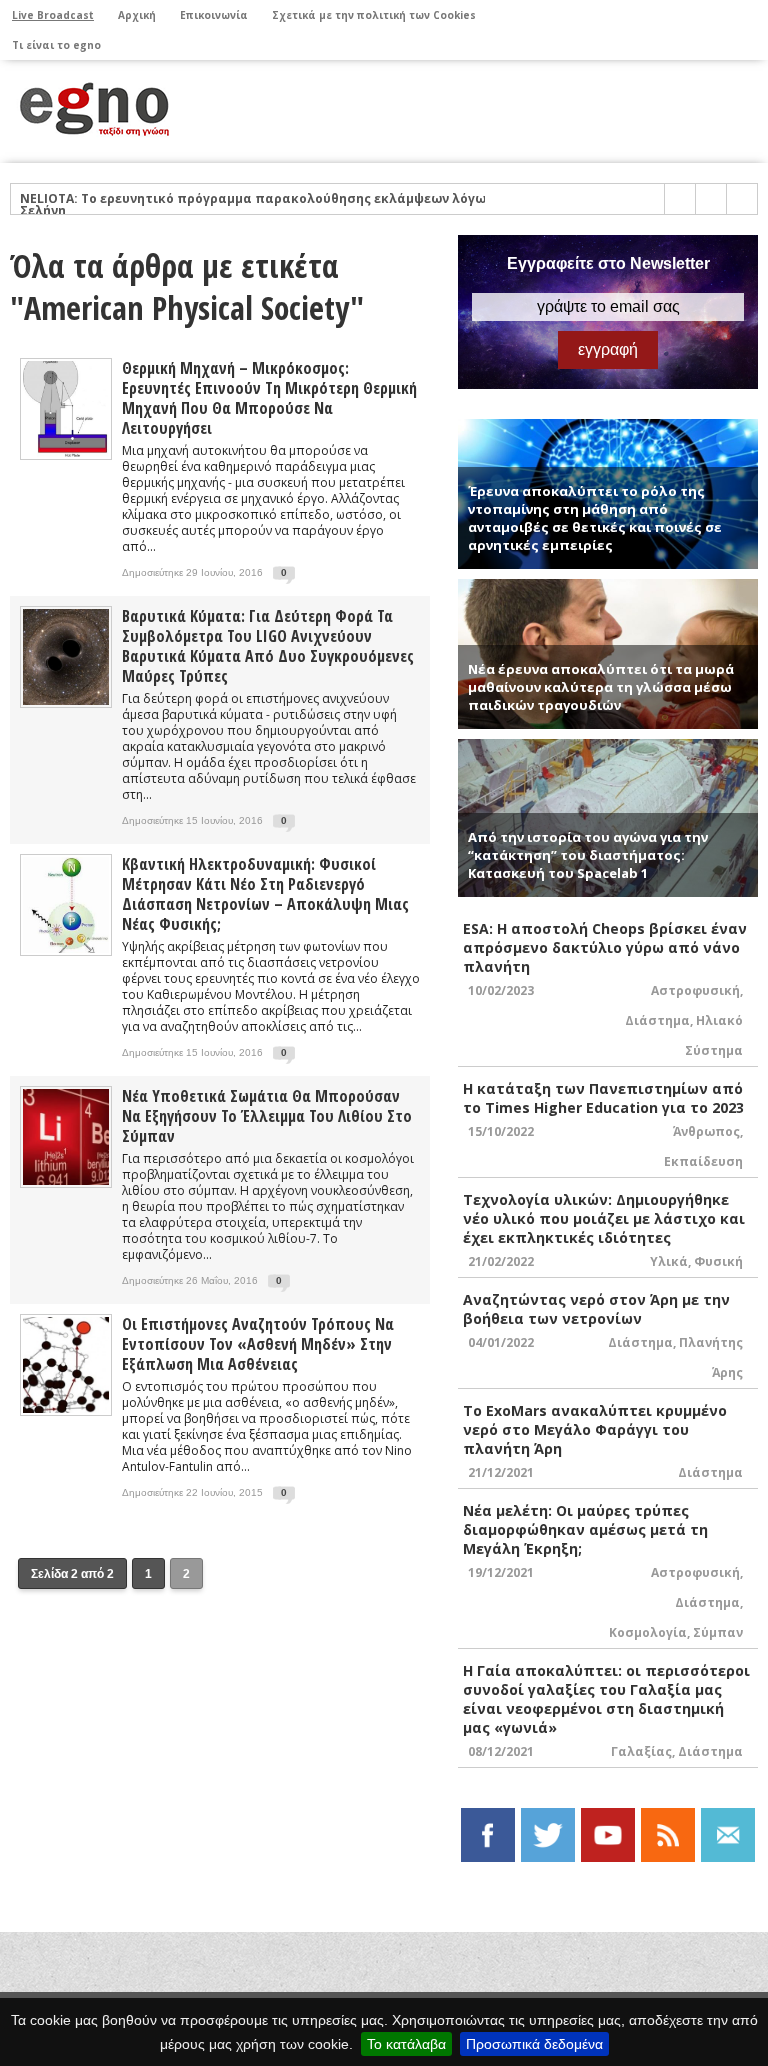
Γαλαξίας (641, 1751)
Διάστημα (657, 1020)
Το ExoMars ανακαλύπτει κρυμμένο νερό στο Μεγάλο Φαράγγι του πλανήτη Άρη (595, 1429)
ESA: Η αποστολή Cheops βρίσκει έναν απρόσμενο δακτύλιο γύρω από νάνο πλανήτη (605, 947)
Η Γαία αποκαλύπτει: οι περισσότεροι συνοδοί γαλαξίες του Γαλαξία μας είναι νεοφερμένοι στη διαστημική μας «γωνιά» (606, 1699)
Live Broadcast (53, 15)
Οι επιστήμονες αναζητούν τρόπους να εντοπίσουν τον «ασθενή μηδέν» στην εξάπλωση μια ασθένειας (258, 1344)
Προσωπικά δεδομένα (534, 2044)
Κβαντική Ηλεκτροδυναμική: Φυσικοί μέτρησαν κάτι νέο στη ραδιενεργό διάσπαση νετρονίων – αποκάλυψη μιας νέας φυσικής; (265, 894)
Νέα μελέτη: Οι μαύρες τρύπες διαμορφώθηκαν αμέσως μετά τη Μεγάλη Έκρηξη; (585, 1529)
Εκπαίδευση (703, 1161)
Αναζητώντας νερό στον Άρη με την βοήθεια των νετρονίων (596, 1309)
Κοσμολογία (648, 1632)
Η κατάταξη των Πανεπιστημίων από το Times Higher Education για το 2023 (603, 1098)
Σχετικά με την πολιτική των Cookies (374, 15)
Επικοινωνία (214, 15)
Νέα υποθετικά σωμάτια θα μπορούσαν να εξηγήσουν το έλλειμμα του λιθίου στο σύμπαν (267, 1116)
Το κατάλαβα (406, 2044)
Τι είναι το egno (56, 45)
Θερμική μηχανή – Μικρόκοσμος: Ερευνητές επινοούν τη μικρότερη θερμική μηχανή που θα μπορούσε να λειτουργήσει (269, 398)
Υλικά (669, 1261)
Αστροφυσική (695, 990)
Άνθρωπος (706, 1131)
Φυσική (718, 1261)
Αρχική (137, 15)
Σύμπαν (718, 1632)
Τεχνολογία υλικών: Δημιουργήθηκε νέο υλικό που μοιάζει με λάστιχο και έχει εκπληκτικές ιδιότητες (604, 1218)
